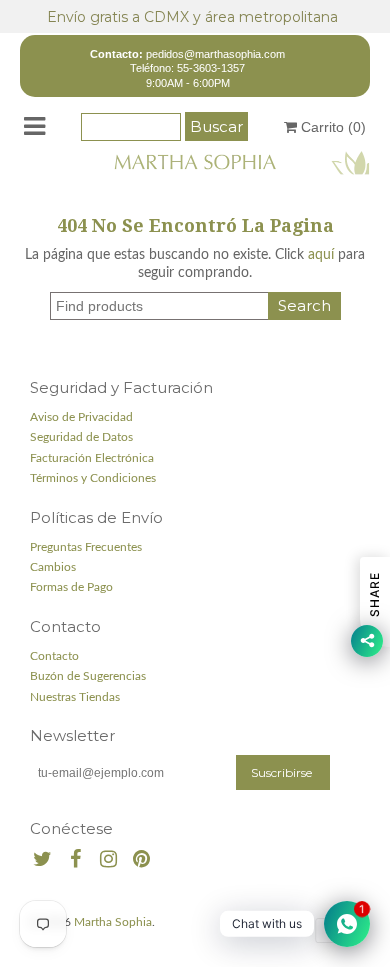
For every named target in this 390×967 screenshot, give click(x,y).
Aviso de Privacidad (81, 417)
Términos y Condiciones (93, 478)
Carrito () (331, 127)
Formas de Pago (71, 587)
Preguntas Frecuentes (86, 547)
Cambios (53, 567)
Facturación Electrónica (92, 458)
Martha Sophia (113, 922)
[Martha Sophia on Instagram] (108, 860)
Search (304, 305)
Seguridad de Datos (81, 437)
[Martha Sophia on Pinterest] (141, 860)
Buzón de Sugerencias (88, 676)
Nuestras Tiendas (75, 697)
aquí (321, 255)
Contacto (54, 656)
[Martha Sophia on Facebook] (75, 860)
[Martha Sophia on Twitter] (42, 860)
